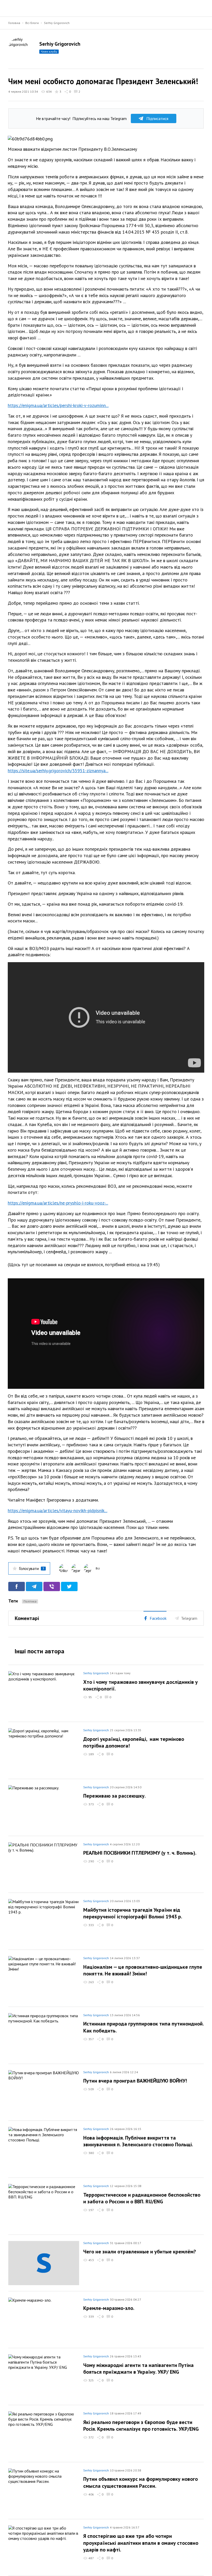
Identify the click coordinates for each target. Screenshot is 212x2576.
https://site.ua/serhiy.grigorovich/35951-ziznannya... (58, 771)
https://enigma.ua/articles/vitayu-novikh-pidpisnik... (58, 1510)
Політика (30, 1601)
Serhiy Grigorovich (57, 23)
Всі (98, 1568)
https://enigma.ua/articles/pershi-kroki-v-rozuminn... (58, 405)
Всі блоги (32, 23)
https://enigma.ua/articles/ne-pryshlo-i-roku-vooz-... (58, 1203)
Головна (14, 23)
